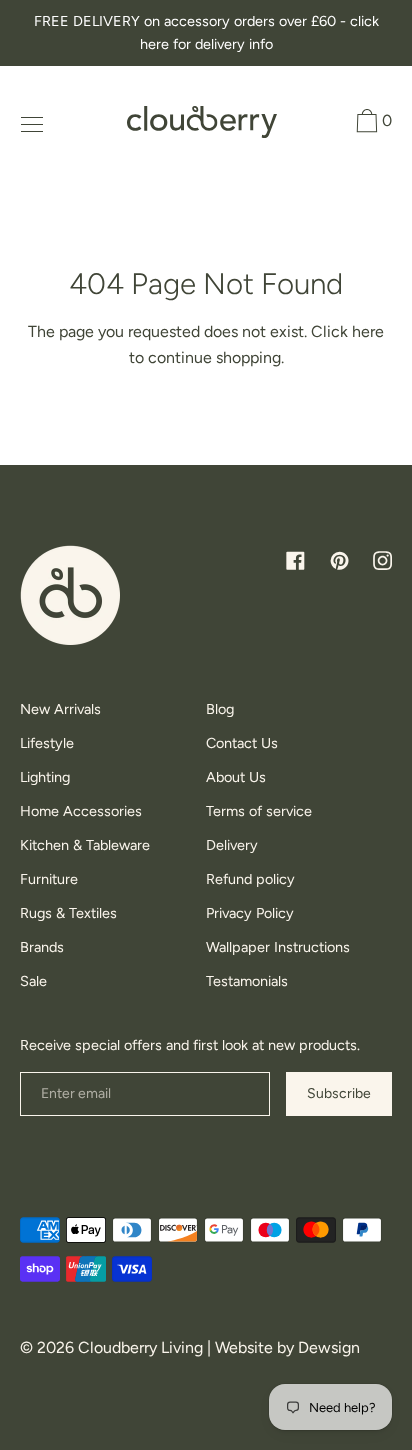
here (368, 331)
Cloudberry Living (140, 1347)
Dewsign (329, 1347)
